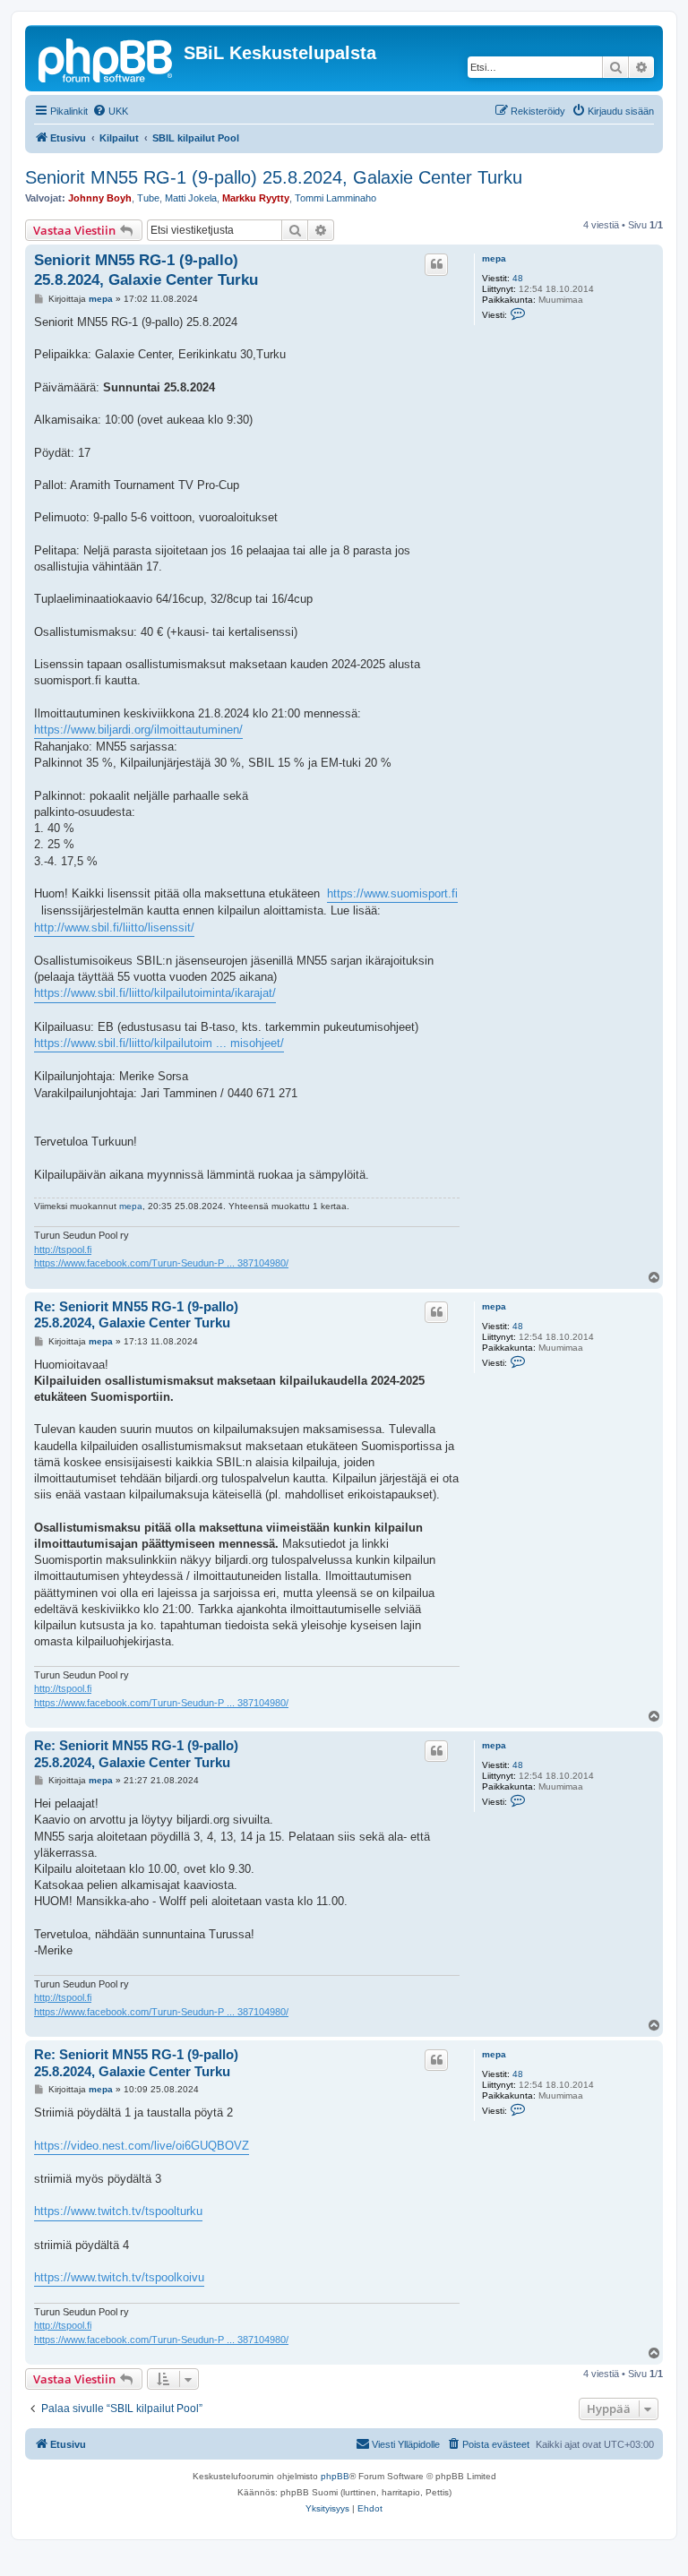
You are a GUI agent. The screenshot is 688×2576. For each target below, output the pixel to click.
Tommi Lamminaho (335, 198)
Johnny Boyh (100, 198)
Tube (148, 198)
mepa (494, 258)
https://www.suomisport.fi (392, 893)
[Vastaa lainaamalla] (436, 264)
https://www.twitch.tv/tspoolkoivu (119, 2277)
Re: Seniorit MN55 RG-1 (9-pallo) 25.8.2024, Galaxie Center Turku (136, 1315)
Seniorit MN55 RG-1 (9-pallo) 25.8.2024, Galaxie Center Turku (274, 177)
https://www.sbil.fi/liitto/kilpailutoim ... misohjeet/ (159, 1043)
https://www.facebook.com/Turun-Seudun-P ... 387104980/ (161, 1263)
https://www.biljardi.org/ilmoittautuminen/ (138, 730)
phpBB (335, 2476)
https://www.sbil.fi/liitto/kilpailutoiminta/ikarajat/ (155, 993)
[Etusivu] (107, 58)
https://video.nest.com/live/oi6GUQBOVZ (142, 2146)
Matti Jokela (191, 198)
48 (518, 278)
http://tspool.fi (63, 1249)
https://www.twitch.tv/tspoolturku (118, 2211)
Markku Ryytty (256, 198)
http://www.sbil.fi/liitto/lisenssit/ (114, 927)
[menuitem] (110, 111)
